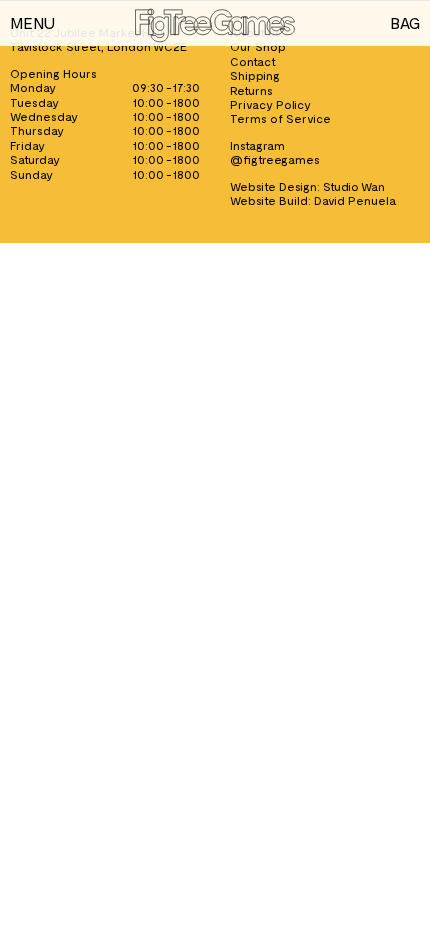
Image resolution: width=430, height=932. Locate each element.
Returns (251, 90)
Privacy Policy (270, 104)
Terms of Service (280, 118)
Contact (253, 61)
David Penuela (355, 200)
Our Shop (258, 46)
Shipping (255, 75)
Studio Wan (354, 186)
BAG (405, 22)
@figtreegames (275, 159)
